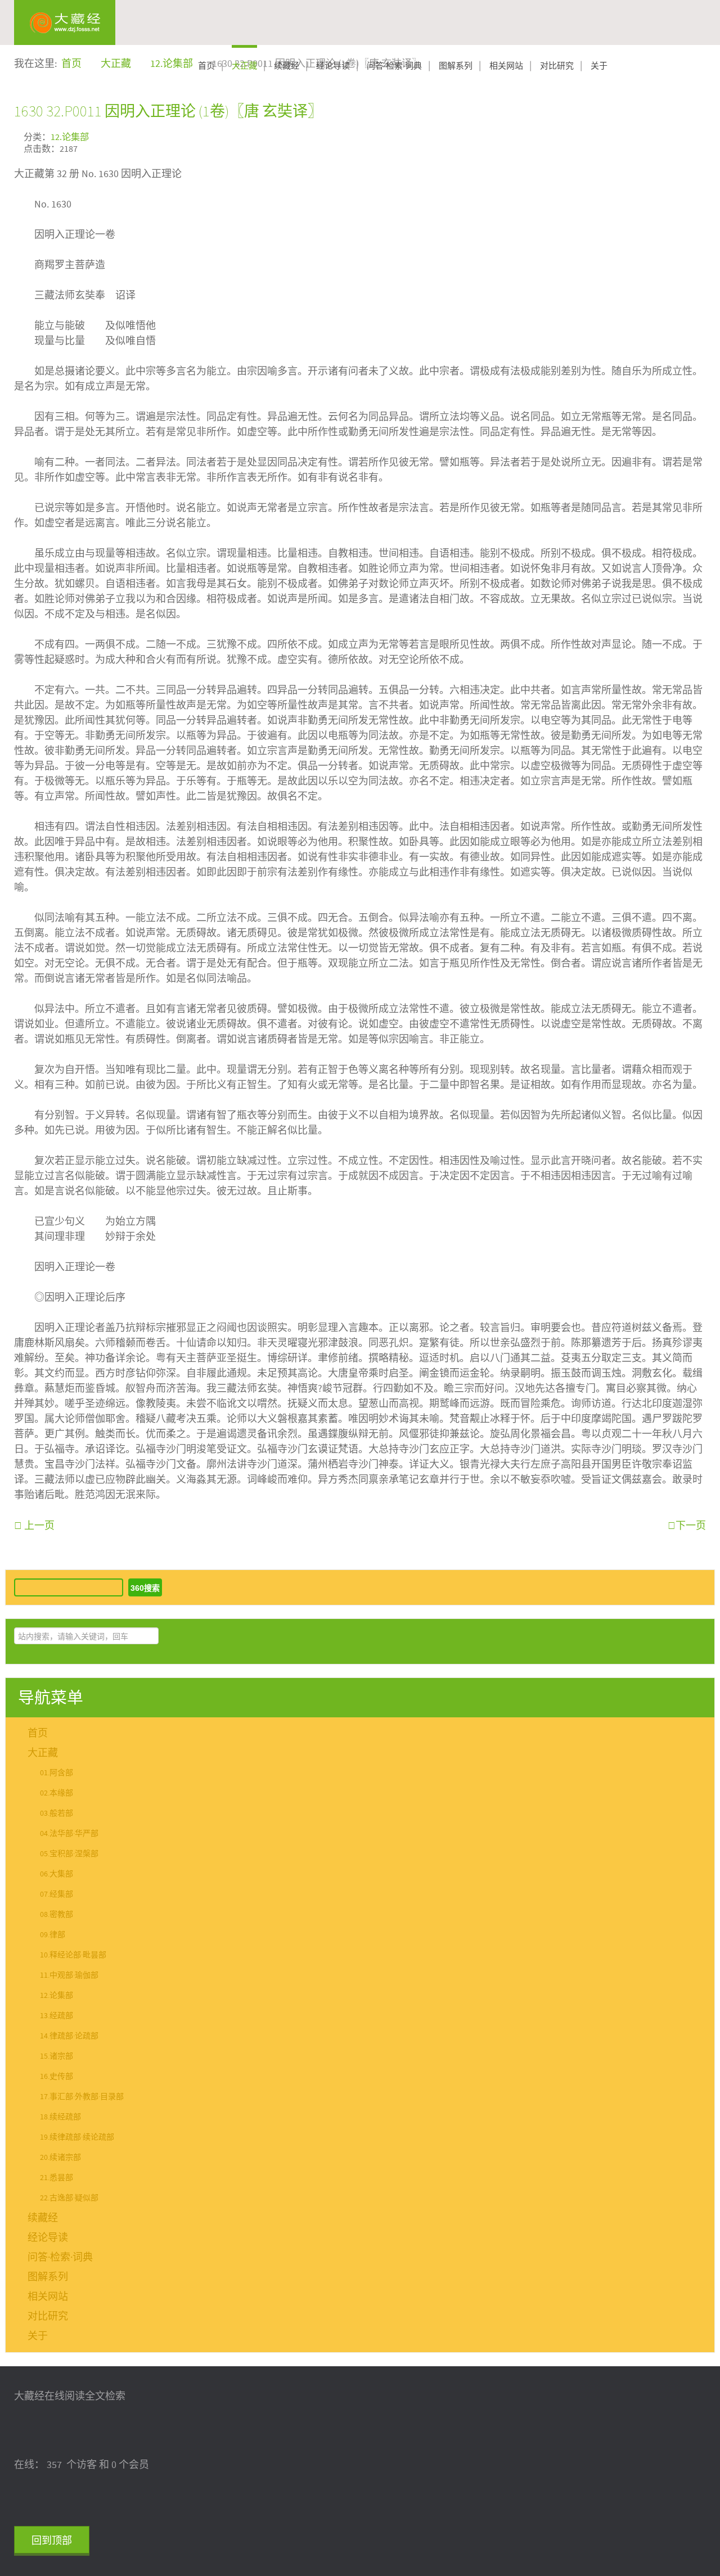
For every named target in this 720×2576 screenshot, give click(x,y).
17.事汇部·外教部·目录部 (82, 2097)
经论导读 (333, 66)
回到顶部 (52, 2541)
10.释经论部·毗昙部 (73, 1955)
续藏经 (287, 66)
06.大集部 (57, 1874)
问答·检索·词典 (394, 66)
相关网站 (506, 66)
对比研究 (557, 66)
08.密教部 (57, 1915)
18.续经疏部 (60, 2117)
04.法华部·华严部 (69, 1834)
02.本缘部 (57, 1793)
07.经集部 (57, 1894)
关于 (599, 66)
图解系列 (456, 66)
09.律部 (53, 1935)
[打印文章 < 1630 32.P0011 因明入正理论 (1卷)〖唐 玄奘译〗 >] (702, 136)
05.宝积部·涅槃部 (69, 1854)
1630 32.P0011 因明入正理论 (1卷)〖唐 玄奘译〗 (168, 111)
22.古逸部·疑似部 (69, 2198)
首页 (206, 66)
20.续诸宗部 (60, 2158)
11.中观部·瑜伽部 (69, 1975)
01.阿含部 (57, 1773)
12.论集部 (70, 137)
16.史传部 (57, 2077)
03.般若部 (57, 1813)
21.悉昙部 (57, 2178)
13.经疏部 (57, 2016)
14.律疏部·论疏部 (69, 2036)
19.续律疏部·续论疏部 (77, 2137)
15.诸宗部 (57, 2056)
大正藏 (244, 66)
